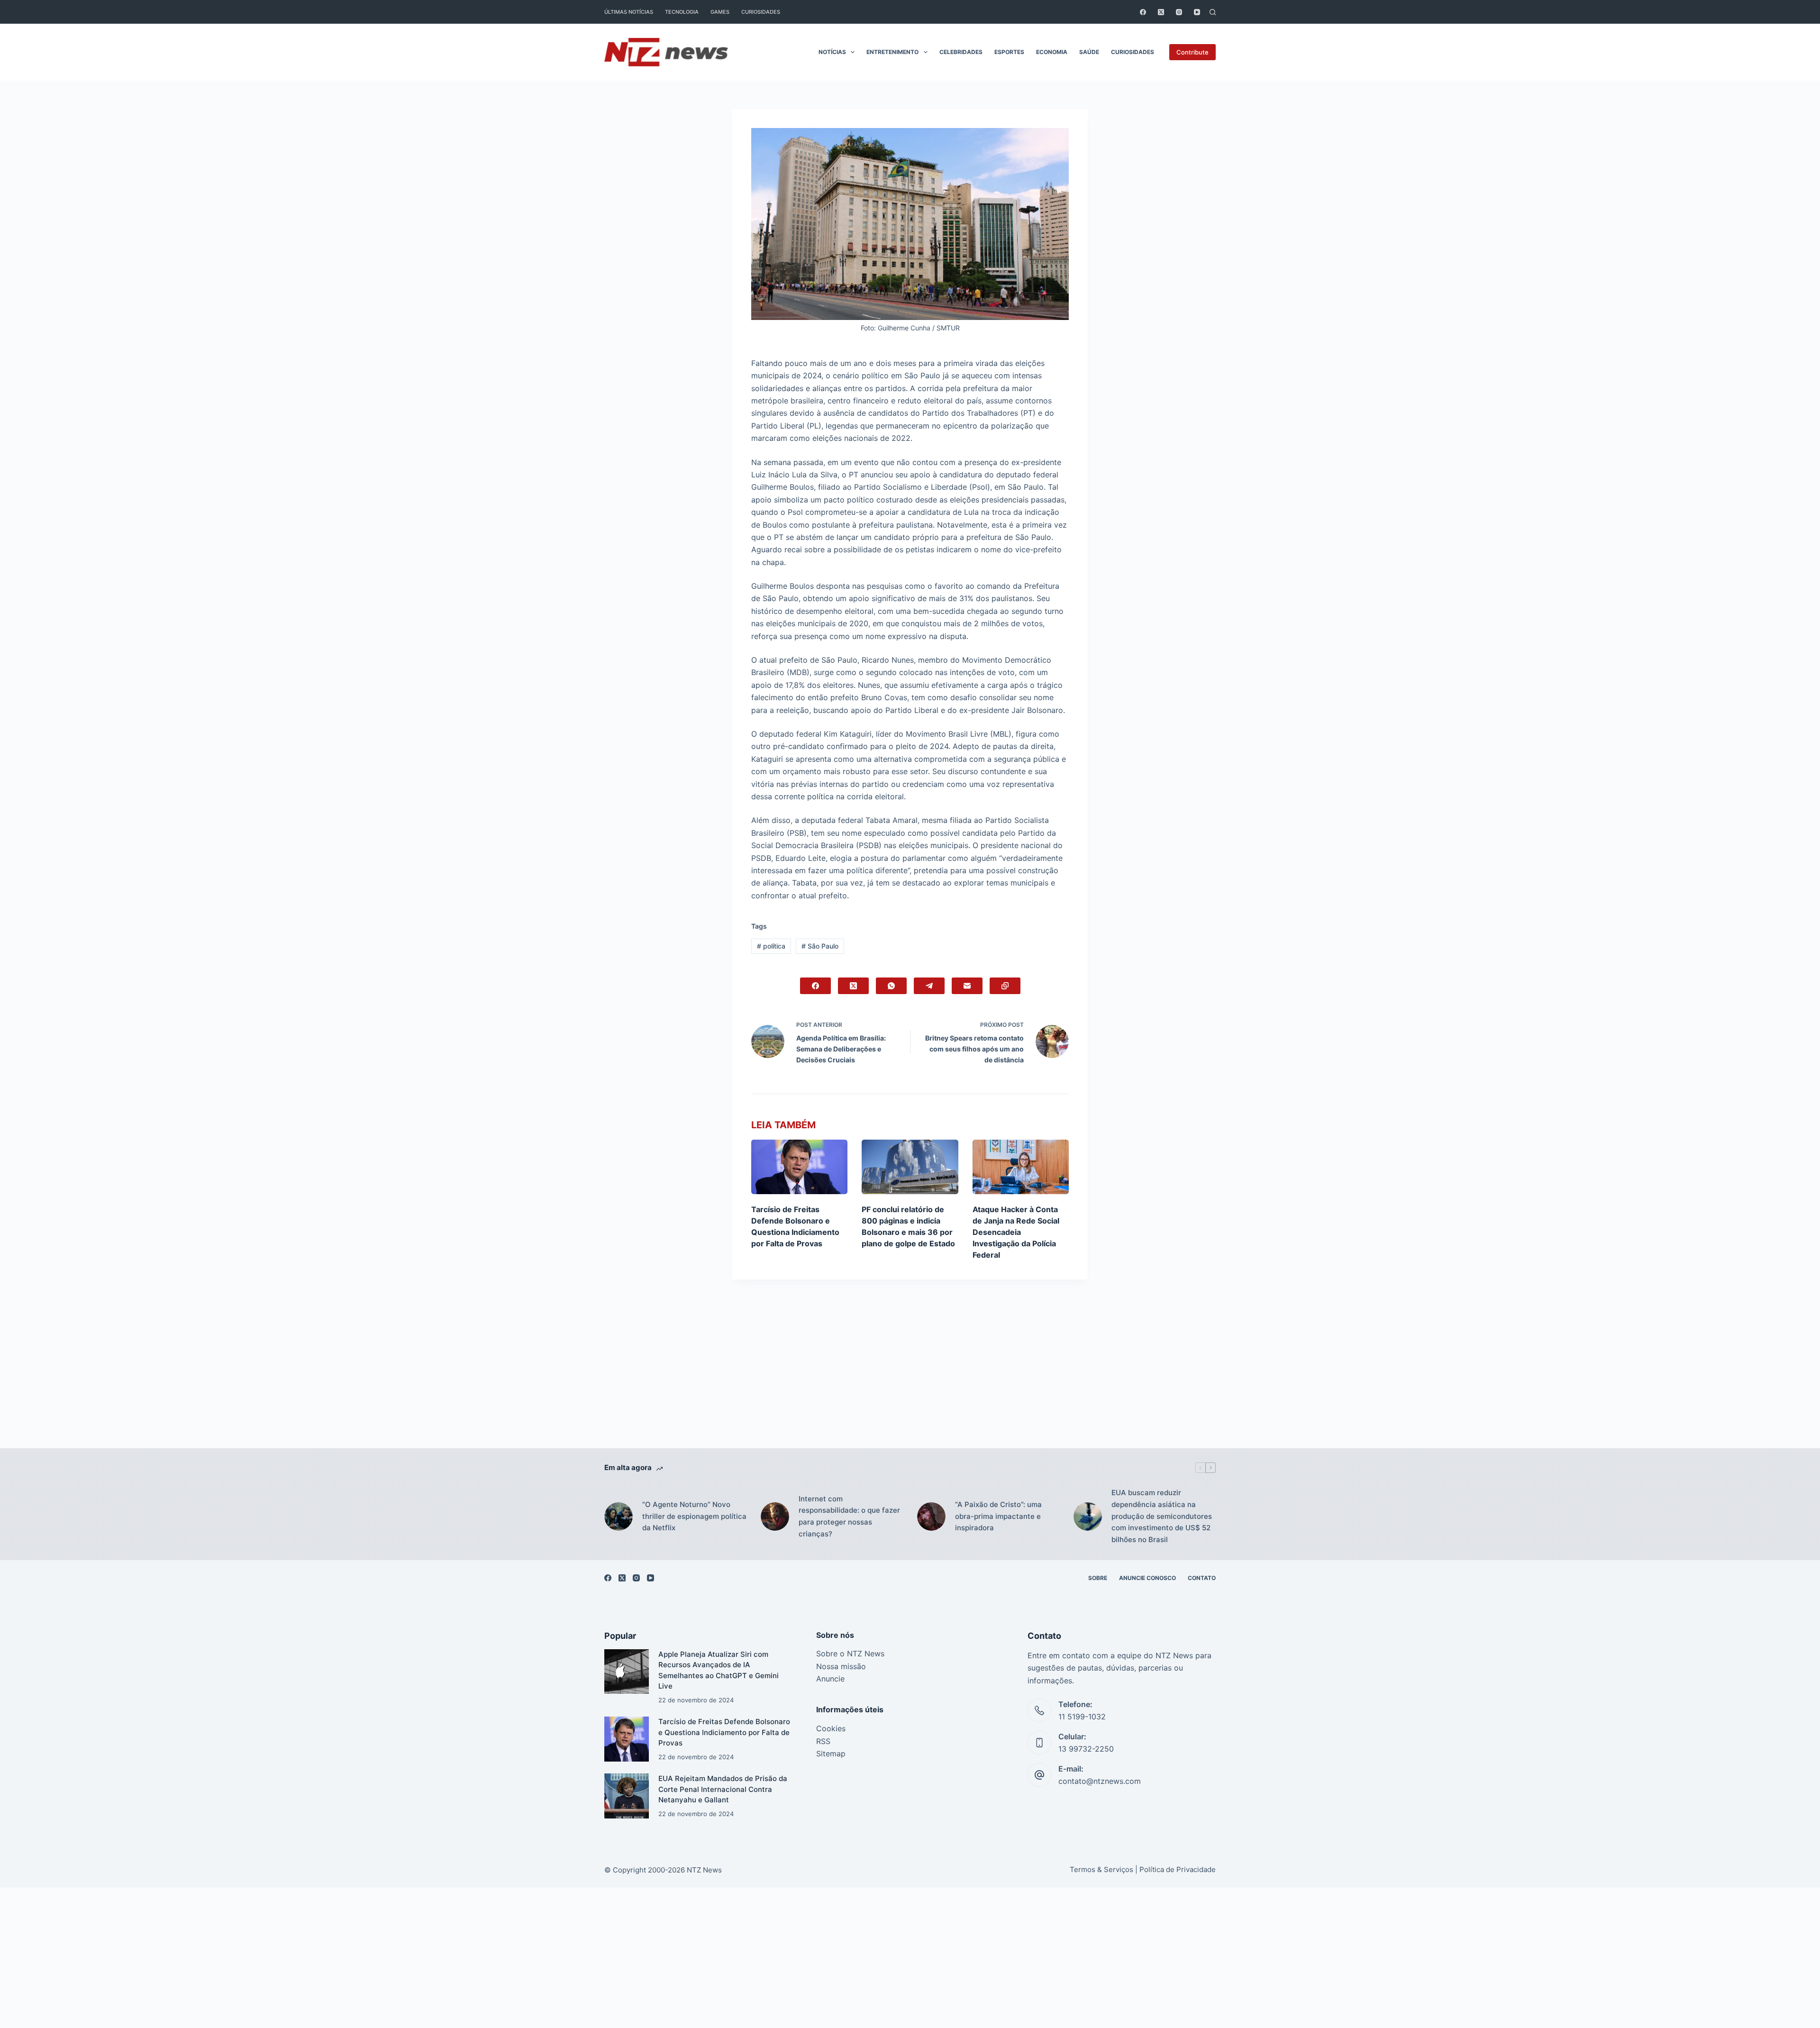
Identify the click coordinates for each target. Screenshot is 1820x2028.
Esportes (1009, 52)
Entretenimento (892, 52)
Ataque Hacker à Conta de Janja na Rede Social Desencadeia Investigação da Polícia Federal (1016, 1232)
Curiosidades (761, 12)
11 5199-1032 (1082, 1717)
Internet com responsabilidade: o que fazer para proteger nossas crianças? (849, 1516)
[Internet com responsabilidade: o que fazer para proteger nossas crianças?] (775, 1516)
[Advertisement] (910, 1378)
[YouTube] (1197, 12)
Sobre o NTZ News (850, 1653)
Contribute (1192, 52)
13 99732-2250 (1086, 1749)
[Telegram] (929, 986)
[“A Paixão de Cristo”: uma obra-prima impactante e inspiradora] (931, 1516)
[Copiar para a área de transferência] (1005, 986)
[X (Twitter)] (1161, 12)
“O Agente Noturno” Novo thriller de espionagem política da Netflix (694, 1516)
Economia (1052, 52)
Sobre (1098, 1578)
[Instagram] (1179, 12)
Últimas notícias (629, 12)
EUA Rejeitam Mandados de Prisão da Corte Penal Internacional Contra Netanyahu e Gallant (723, 1789)
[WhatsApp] (891, 986)
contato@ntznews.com (1100, 1781)
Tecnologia (682, 12)
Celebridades (961, 52)
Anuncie (830, 1679)
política (771, 946)
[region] (910, 2007)
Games (720, 12)
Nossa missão (841, 1666)
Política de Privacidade (1178, 1869)
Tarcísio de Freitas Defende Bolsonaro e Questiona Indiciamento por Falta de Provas (724, 1732)
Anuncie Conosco (1147, 1578)
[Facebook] (1143, 12)
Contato (1202, 1578)
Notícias (832, 52)
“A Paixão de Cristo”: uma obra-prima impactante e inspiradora (998, 1516)
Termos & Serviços (1101, 1869)
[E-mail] (967, 986)
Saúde (1089, 52)
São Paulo (820, 946)
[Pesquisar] (1213, 12)
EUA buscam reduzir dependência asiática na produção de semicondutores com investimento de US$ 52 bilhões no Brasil (1162, 1516)
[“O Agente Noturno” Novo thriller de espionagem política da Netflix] (619, 1516)
